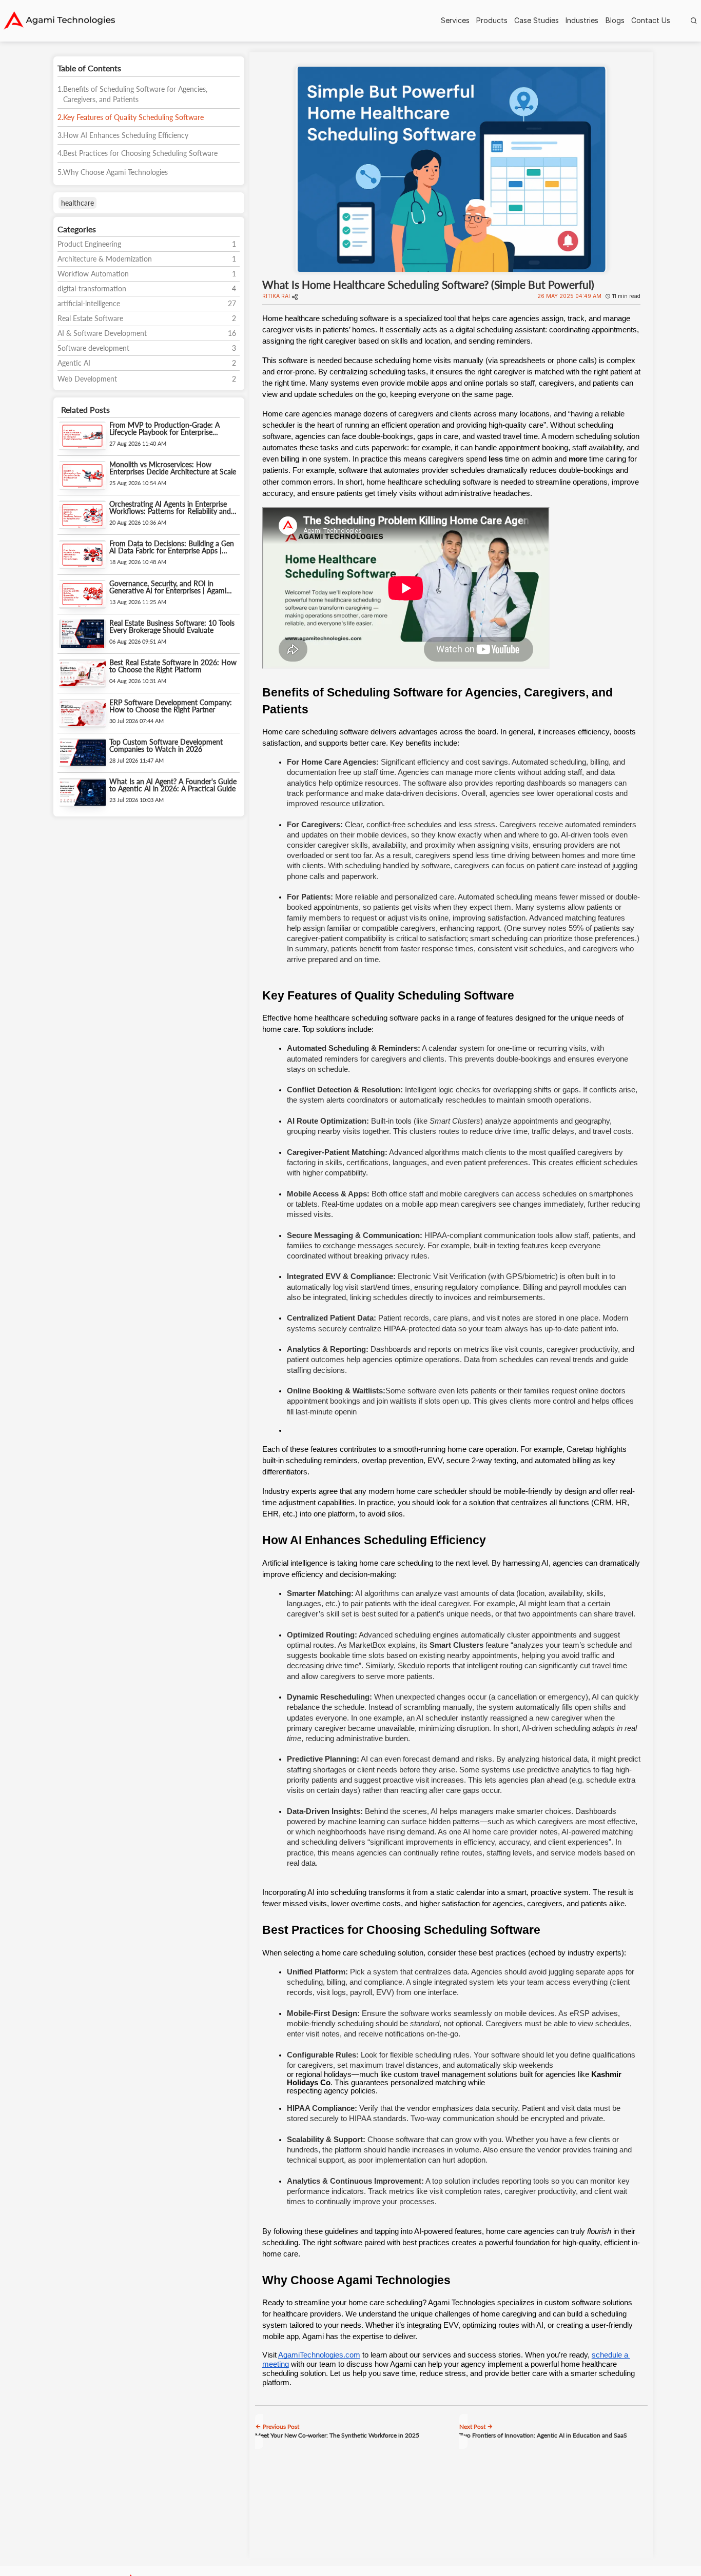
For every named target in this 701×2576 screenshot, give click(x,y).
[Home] (59, 21)
